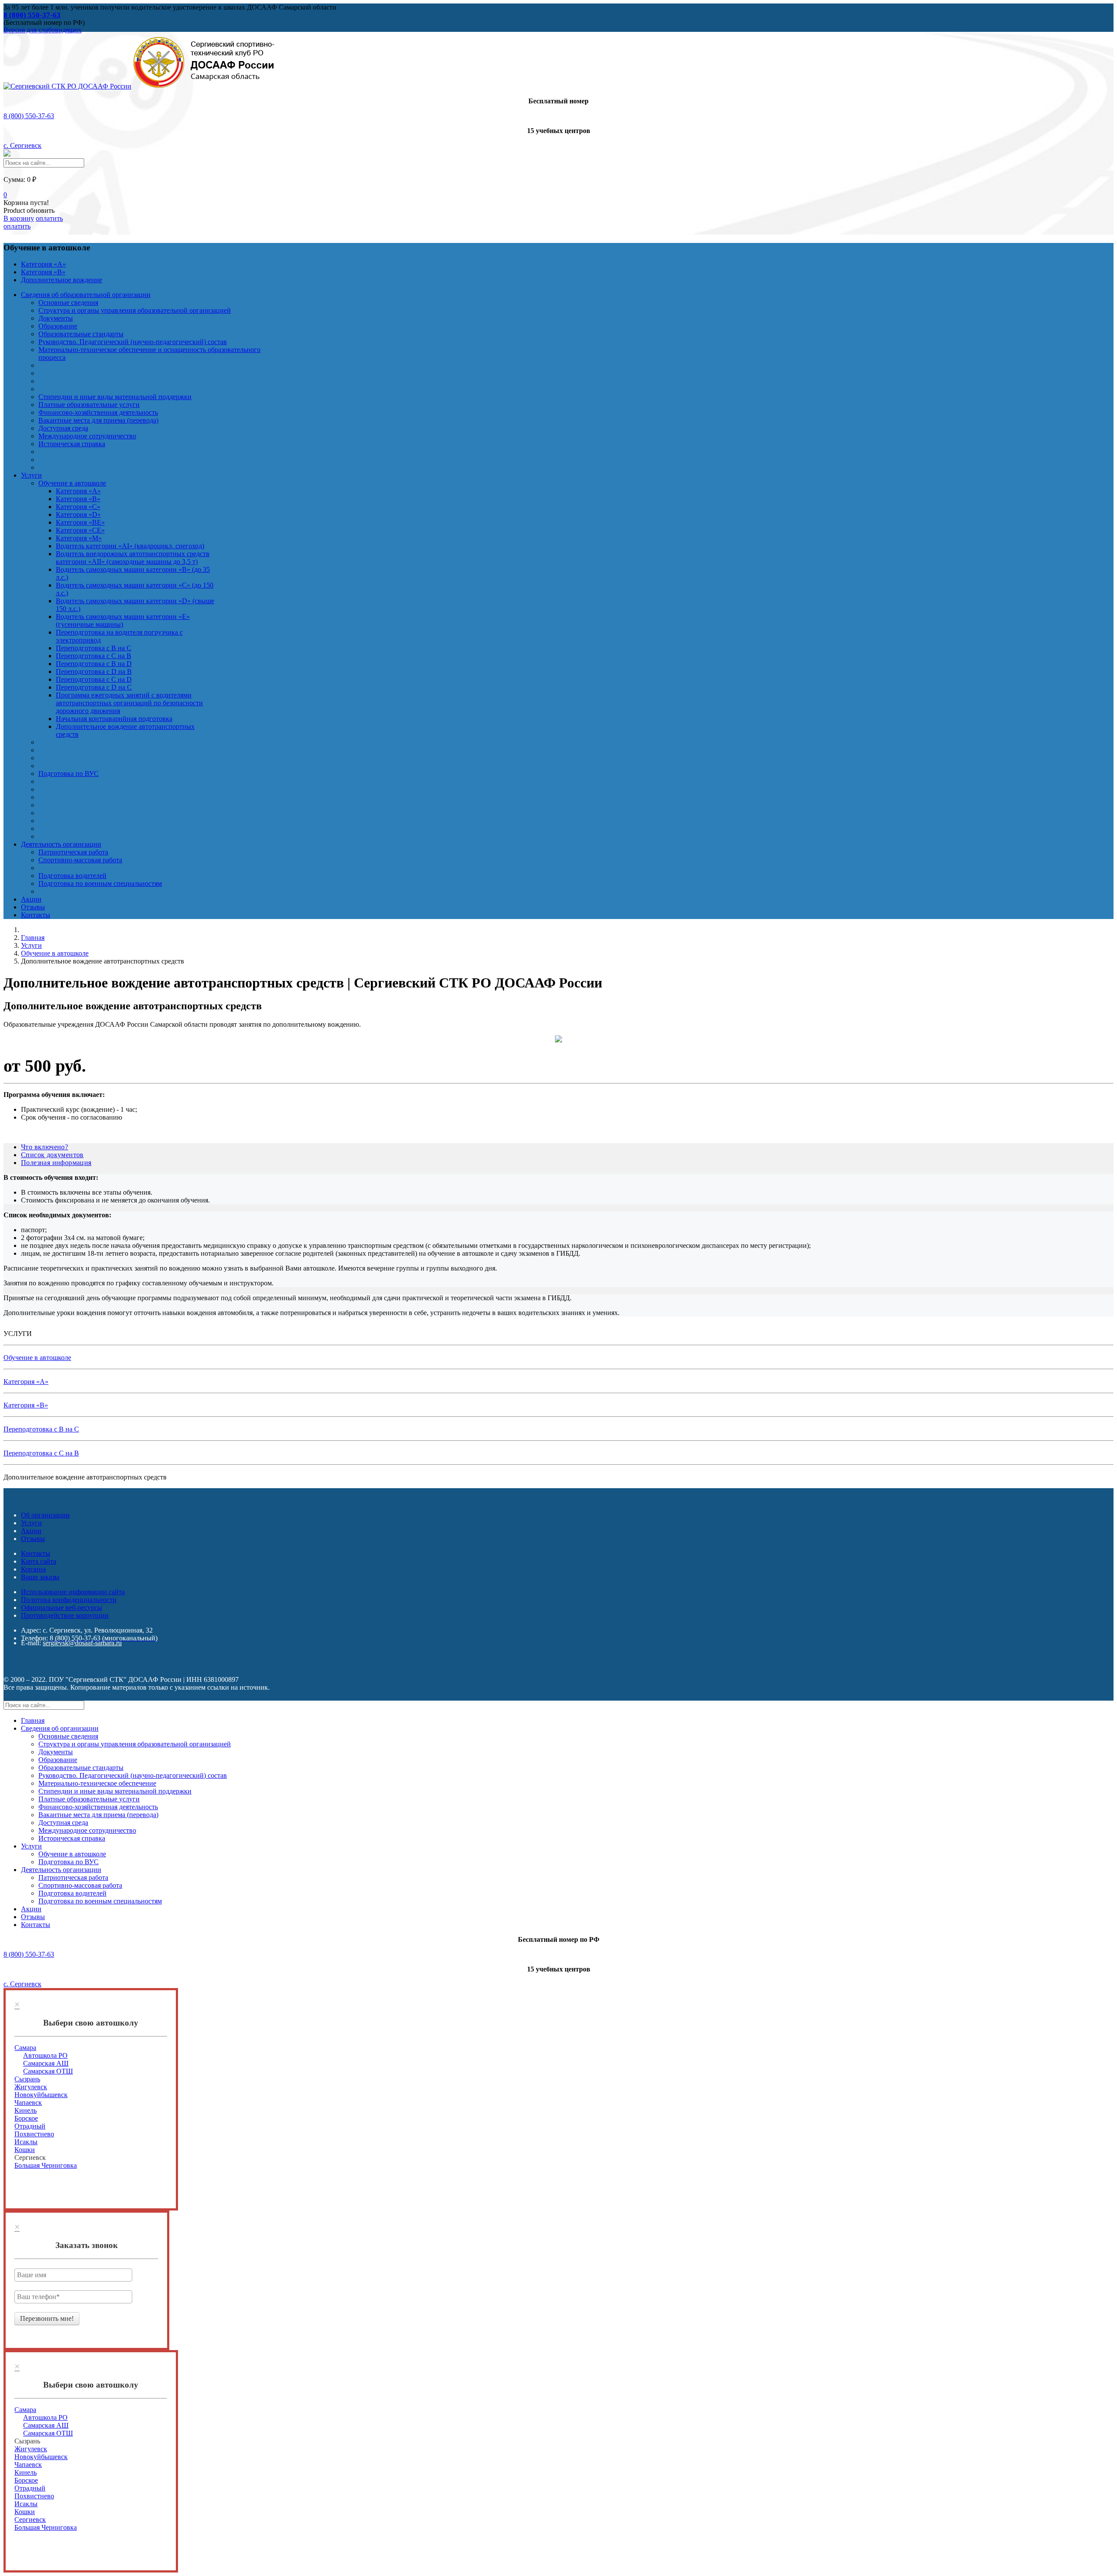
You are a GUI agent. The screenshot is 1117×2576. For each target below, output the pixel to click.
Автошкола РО (45, 2055)
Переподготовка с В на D (94, 664)
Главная (33, 1720)
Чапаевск (28, 2103)
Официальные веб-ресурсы (62, 1607)
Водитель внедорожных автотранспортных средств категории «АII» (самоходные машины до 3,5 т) (133, 558)
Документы (56, 318)
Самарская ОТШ (48, 2071)
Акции (31, 899)
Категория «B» (43, 272)
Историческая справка (72, 444)
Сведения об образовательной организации (86, 295)
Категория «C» (78, 507)
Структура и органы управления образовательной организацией (135, 310)
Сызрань (27, 2079)
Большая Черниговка (46, 2165)
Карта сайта (39, 1561)
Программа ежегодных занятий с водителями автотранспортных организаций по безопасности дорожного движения (129, 703)
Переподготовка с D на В (94, 671)
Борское (26, 2118)
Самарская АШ (46, 2063)
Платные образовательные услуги (89, 405)
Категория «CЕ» (80, 530)
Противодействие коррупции (65, 1615)
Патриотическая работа (73, 852)
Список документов (52, 1155)
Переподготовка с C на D (94, 679)
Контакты (36, 915)
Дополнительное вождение (62, 280)
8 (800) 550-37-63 (29, 116)
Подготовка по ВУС (69, 774)
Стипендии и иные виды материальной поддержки (115, 397)
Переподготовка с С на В (94, 656)
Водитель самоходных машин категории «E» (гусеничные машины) (123, 620)
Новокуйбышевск (41, 2095)
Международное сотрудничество (87, 436)
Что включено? (45, 1147)
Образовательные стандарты (81, 334)
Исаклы (26, 2142)
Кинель (26, 2110)
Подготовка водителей (72, 876)
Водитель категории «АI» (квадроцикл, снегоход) (130, 546)
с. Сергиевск (22, 145)
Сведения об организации (60, 1728)
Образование (58, 326)
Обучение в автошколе (72, 483)
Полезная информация (56, 1163)
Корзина (33, 1569)
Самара (25, 2048)
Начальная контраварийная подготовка (114, 719)
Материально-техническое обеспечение (97, 1783)
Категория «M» (79, 538)
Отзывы (33, 907)
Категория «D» (78, 514)
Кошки (25, 2150)
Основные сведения (68, 302)
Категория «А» (43, 264)
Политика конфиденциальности (69, 1600)
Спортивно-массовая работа (80, 860)
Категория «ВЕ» (80, 522)
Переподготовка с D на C (94, 687)
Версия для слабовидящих (43, 30)
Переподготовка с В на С (94, 648)
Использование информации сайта (73, 1592)
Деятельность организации (61, 844)
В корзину (19, 218)
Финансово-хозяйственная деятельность (98, 412)
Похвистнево (34, 2134)
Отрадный (30, 2126)
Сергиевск (30, 2520)
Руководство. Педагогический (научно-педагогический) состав (133, 342)
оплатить (17, 226)
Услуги (31, 475)
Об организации (45, 1515)
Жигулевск (31, 2087)
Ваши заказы (40, 1577)
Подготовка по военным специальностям (100, 883)
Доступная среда (63, 428)
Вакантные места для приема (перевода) (98, 420)
